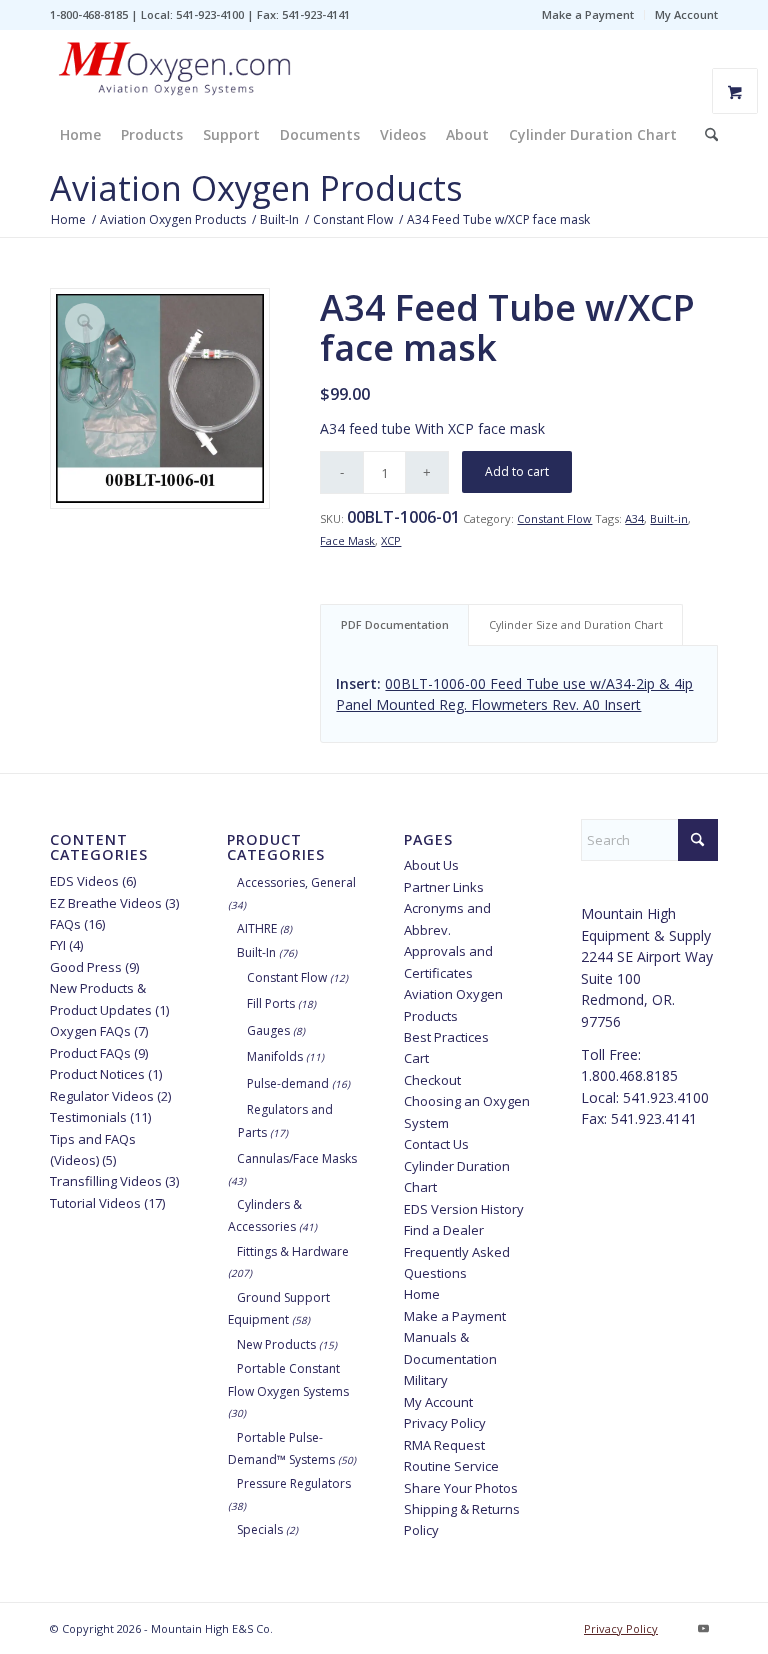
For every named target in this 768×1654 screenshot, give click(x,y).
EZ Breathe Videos (106, 903)
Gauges (268, 1030)
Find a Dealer (444, 1230)
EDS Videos (84, 881)
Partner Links (444, 887)
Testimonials (88, 1117)
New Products (276, 1344)
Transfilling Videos (106, 1181)
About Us (431, 865)
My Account (686, 14)
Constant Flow (554, 518)
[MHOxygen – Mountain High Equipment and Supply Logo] (175, 70)
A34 (634, 518)
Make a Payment (588, 14)
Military (426, 1380)
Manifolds (275, 1056)
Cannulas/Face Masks (297, 1158)
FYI (58, 945)
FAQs (65, 924)
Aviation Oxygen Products (256, 188)
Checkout (432, 1080)
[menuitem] (588, 15)
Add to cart (517, 471)
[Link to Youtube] (703, 1628)
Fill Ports (271, 1003)
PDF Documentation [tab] (395, 624)
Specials (260, 1529)
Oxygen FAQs (90, 1031)
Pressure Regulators (294, 1483)
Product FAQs (90, 1053)
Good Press (86, 967)
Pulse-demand (288, 1083)
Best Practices (446, 1037)
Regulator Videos (102, 1096)
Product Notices (97, 1074)
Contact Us (436, 1144)
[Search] (706, 135)
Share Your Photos (461, 1488)
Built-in (669, 518)
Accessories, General (296, 882)
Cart (416, 1058)
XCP (391, 540)
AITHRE (257, 928)
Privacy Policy (445, 1423)
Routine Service (451, 1466)
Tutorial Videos (95, 1203)
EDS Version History (464, 1209)
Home (422, 1294)
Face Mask (347, 540)
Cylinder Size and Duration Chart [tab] (576, 624)
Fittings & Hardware (293, 1251)
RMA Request (444, 1445)
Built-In (256, 952)
